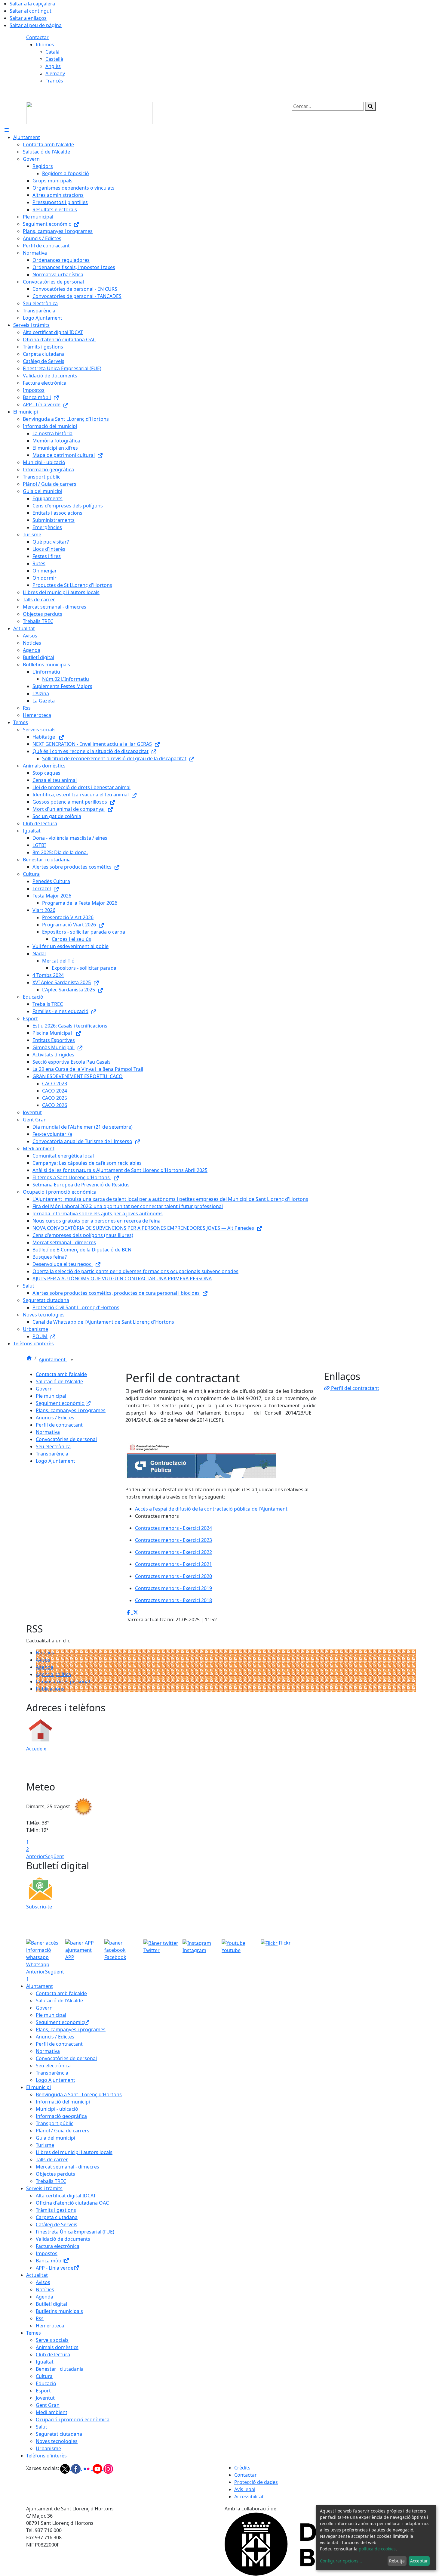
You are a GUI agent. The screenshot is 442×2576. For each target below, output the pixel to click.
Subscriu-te (39, 1907)
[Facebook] (76, 2468)
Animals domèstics (57, 2347)
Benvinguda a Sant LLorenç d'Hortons (79, 2094)
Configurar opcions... (341, 2561)
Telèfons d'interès (46, 2456)
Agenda (45, 1667)
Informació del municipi (63, 2102)
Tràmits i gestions (56, 2210)
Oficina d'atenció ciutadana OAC (72, 2203)
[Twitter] (66, 2468)
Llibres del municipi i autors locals (74, 2152)
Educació (46, 2383)
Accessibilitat (249, 2497)
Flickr (284, 1943)
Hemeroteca (50, 2326)
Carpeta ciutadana (57, 2217)
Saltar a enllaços (28, 18)
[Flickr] (87, 2468)
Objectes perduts (55, 2174)
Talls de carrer (52, 2159)
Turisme (45, 2145)
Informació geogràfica (61, 2116)
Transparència (52, 1454)
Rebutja (397, 2561)
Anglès (53, 66)
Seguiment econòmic (60, 1403)
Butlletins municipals (59, 2311)
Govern (44, 1389)
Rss (40, 2318)
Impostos (47, 2253)
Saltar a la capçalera (32, 4)
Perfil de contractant (59, 1425)
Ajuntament (53, 1359)
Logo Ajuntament (55, 1461)
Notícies (45, 1653)
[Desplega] (72, 1360)
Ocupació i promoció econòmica (73, 2419)
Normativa (48, 1432)
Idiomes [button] (45, 45)
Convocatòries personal (63, 1682)
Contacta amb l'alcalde (61, 1374)
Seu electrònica (53, 1446)
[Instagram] (108, 2468)
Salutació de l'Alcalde (59, 1381)
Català (52, 52)
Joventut (45, 2398)
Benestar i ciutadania (60, 2369)
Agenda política (53, 1674)
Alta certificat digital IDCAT (66, 2196)
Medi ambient (52, 2412)
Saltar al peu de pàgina (36, 25)
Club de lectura (53, 2354)
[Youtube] (98, 2468)
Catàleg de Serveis (57, 2224)
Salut (41, 2427)
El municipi (38, 2087)
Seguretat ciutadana (59, 2434)
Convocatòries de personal (66, 1439)
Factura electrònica (58, 2246)
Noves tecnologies (57, 2441)
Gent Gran (48, 2405)
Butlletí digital (51, 2304)
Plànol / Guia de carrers (63, 2131)
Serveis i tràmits (44, 2188)
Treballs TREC (51, 2181)
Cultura (44, 2376)
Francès (54, 81)
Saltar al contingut (31, 11)
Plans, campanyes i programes (71, 1410)
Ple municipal (51, 1396)
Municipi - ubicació (57, 2109)
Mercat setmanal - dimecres (68, 2167)
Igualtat (45, 2362)
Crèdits (242, 2468)
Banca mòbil (50, 2261)
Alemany (55, 73)
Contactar (37, 37)
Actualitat (37, 2275)
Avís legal (245, 2489)
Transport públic (55, 2123)
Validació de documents (63, 2239)
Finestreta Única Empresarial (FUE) (75, 2232)
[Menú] (7, 130)
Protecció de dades (256, 2482)
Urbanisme (48, 2448)
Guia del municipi (55, 2138)
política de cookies (377, 2549)
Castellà (54, 59)
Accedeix (36, 1749)
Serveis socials (52, 2340)
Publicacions (50, 1689)
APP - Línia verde (55, 2268)
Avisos (43, 1660)
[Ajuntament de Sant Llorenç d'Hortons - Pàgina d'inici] (89, 112)
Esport (43, 2391)
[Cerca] (370, 106)
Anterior (36, 1856)
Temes (34, 2333)
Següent (55, 1856)
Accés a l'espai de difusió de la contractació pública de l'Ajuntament (211, 1509)
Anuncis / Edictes (55, 1418)
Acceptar (419, 2561)
